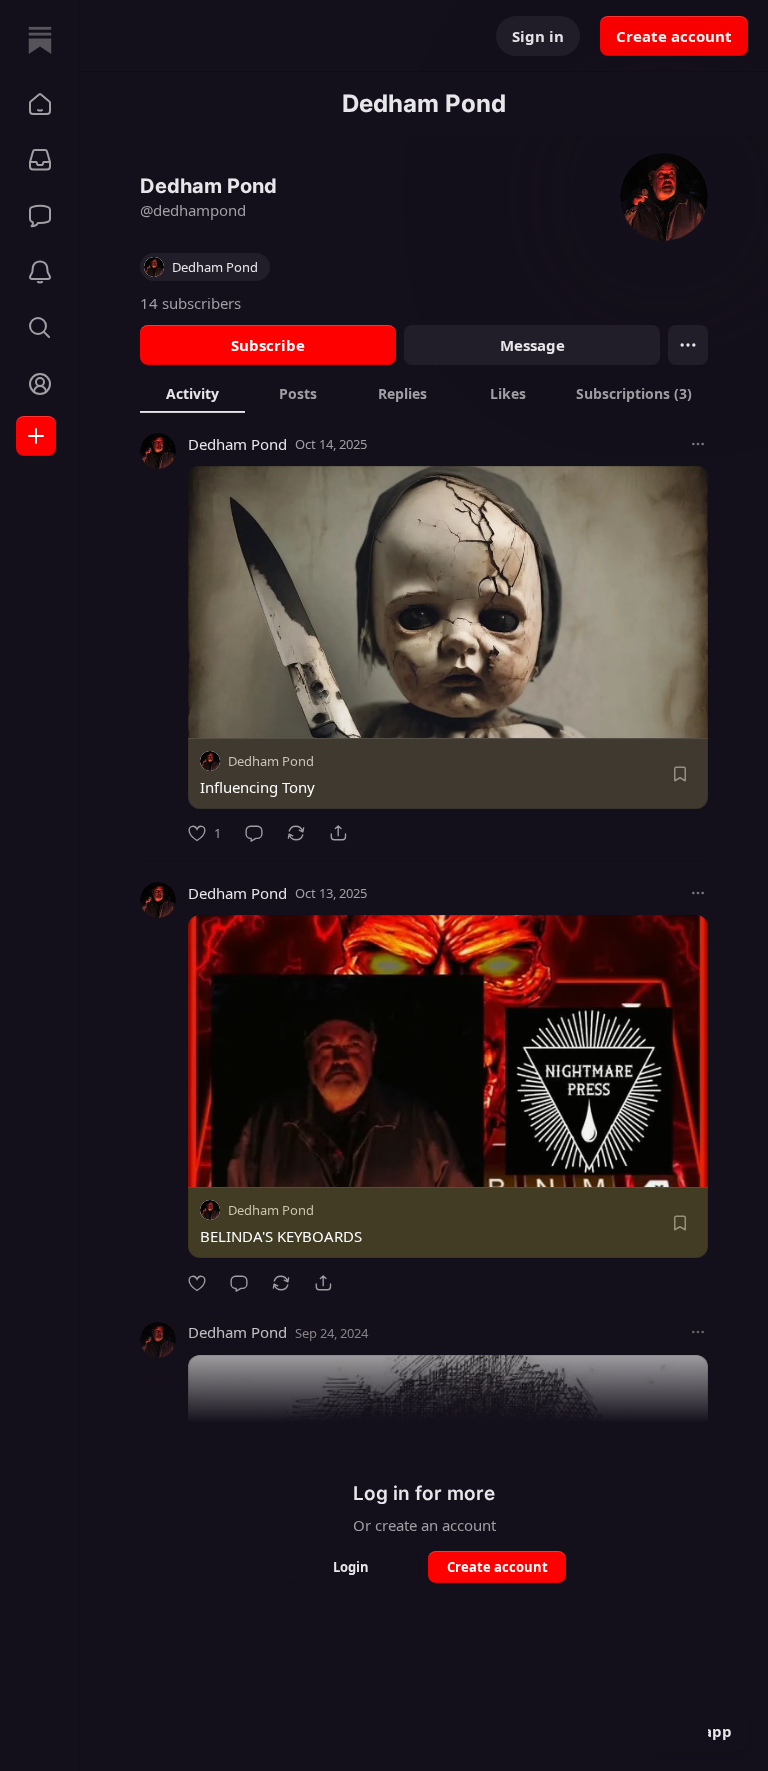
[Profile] (40, 384)
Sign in (538, 36)
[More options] (698, 444)
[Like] (197, 1283)
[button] (40, 104)
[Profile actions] (688, 345)
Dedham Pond (237, 444)
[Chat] (40, 216)
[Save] (680, 774)
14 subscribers (190, 303)
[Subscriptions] (40, 160)
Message (532, 345)
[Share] (338, 833)
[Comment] (254, 833)
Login (351, 1567)
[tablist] (424, 393)
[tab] (192, 393)
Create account (674, 36)
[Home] (40, 40)
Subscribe (268, 345)
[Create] (36, 436)
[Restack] (296, 833)
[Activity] (40, 272)
